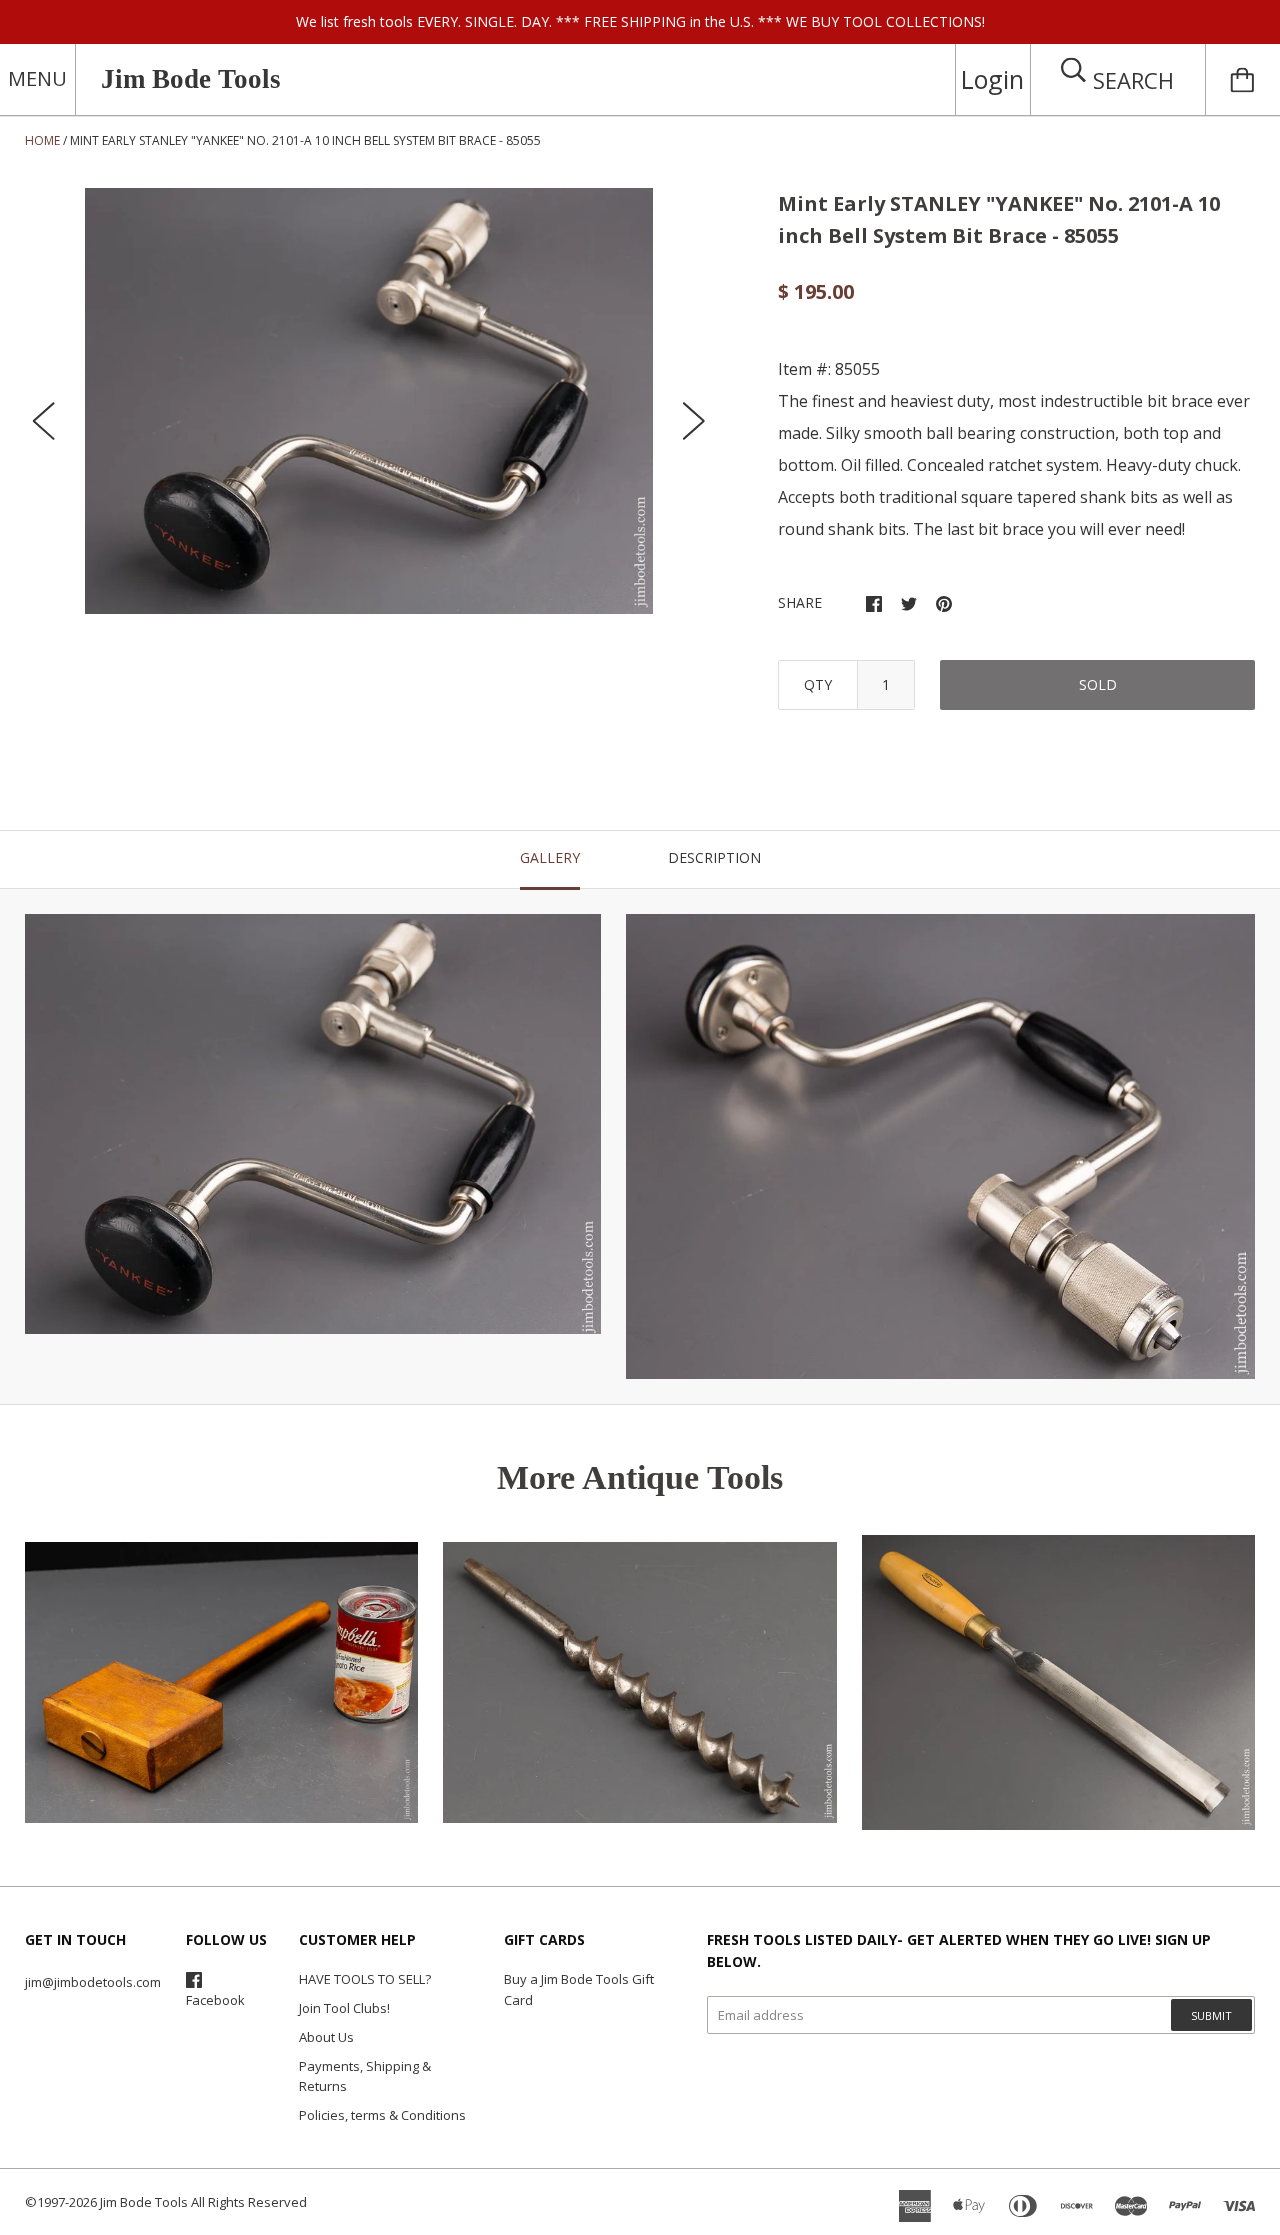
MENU (37, 78)
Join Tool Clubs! (344, 2008)
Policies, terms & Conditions (382, 2115)
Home (42, 140)
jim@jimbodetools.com (93, 1982)
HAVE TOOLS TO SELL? (365, 1979)
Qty (818, 684)
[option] (369, 401)
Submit (1211, 2015)
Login (992, 79)
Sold (1098, 684)
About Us (326, 2037)
